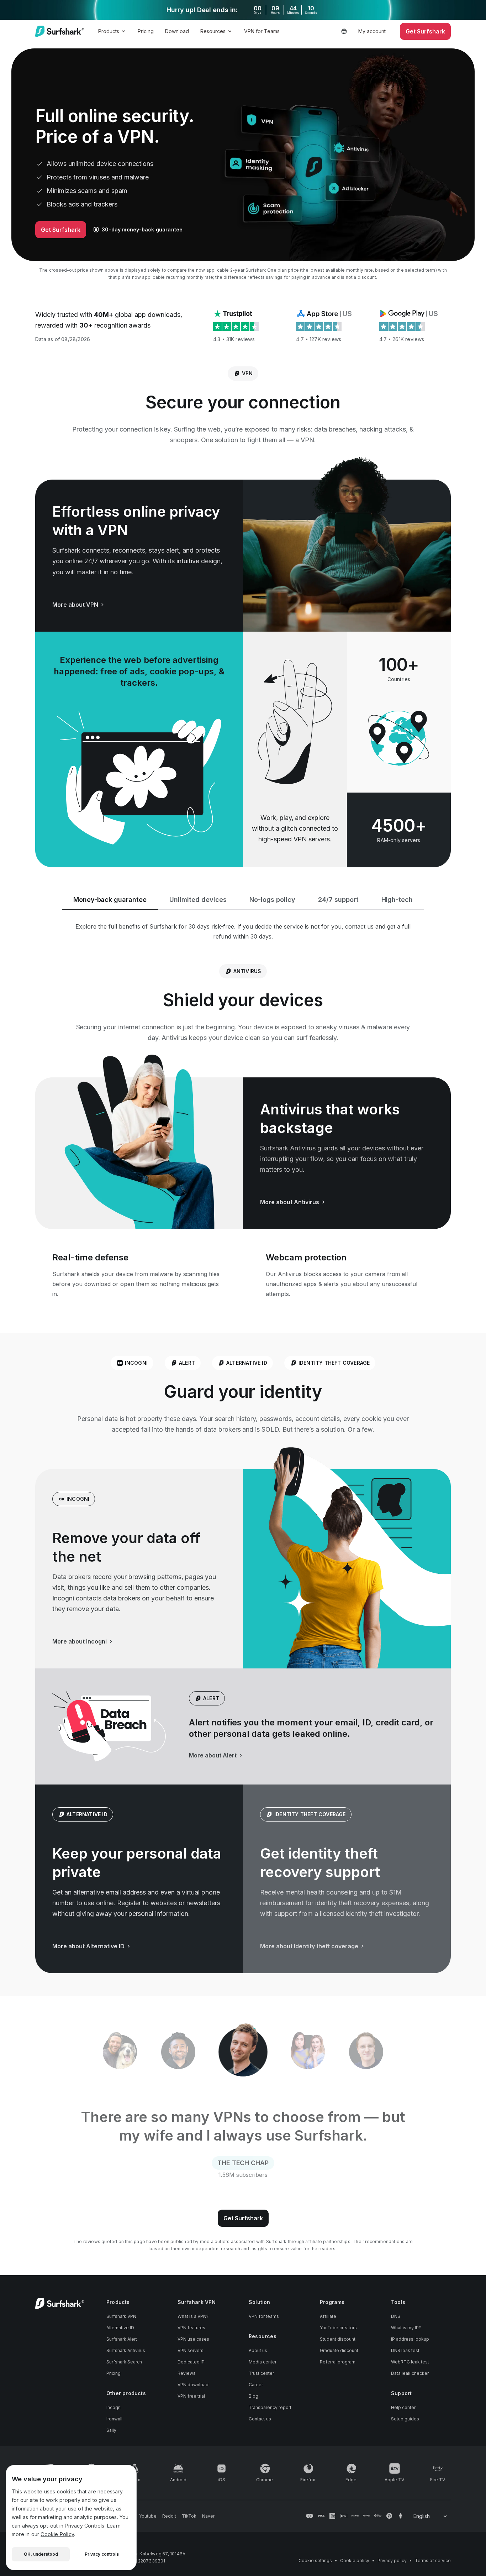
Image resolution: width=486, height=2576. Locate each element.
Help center (403, 2407)
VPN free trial (191, 2396)
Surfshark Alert (122, 2339)
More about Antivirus (290, 1202)
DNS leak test (405, 2350)
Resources (213, 31)
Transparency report (270, 2407)
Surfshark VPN (121, 2316)
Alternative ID (120, 2328)
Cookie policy (355, 2561)
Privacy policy (392, 2561)
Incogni (114, 2407)
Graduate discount (339, 2350)
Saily (111, 2430)
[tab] (120, 2052)
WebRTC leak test (410, 2362)
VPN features (191, 2328)
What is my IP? (406, 2328)
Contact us (260, 2419)
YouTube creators (338, 2328)
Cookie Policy (57, 2534)
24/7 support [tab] (338, 900)
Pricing (146, 31)
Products (109, 31)
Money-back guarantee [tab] (110, 900)
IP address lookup (410, 2339)
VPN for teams (264, 2316)
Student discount (338, 2339)
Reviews (187, 2373)
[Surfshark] (60, 31)
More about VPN (75, 605)
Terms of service (433, 2561)
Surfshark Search (124, 2362)
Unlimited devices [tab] (198, 900)
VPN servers (191, 2350)
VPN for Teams (262, 31)
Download (177, 31)
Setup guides (405, 2419)
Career (256, 2385)
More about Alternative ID (88, 1946)
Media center (263, 2362)
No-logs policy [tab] (272, 900)
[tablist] (243, 2052)
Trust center (261, 2373)
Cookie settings (315, 2561)
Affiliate (328, 2316)
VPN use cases (193, 2339)
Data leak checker (410, 2373)
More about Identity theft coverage (309, 1946)
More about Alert (213, 1755)
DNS (396, 2316)
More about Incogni (80, 1641)
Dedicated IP (191, 2362)
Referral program (338, 2362)
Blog (253, 2396)
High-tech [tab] (397, 900)
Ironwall (114, 2419)
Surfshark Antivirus (126, 2350)
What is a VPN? (193, 2316)
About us (258, 2350)
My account (372, 31)
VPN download (193, 2385)
